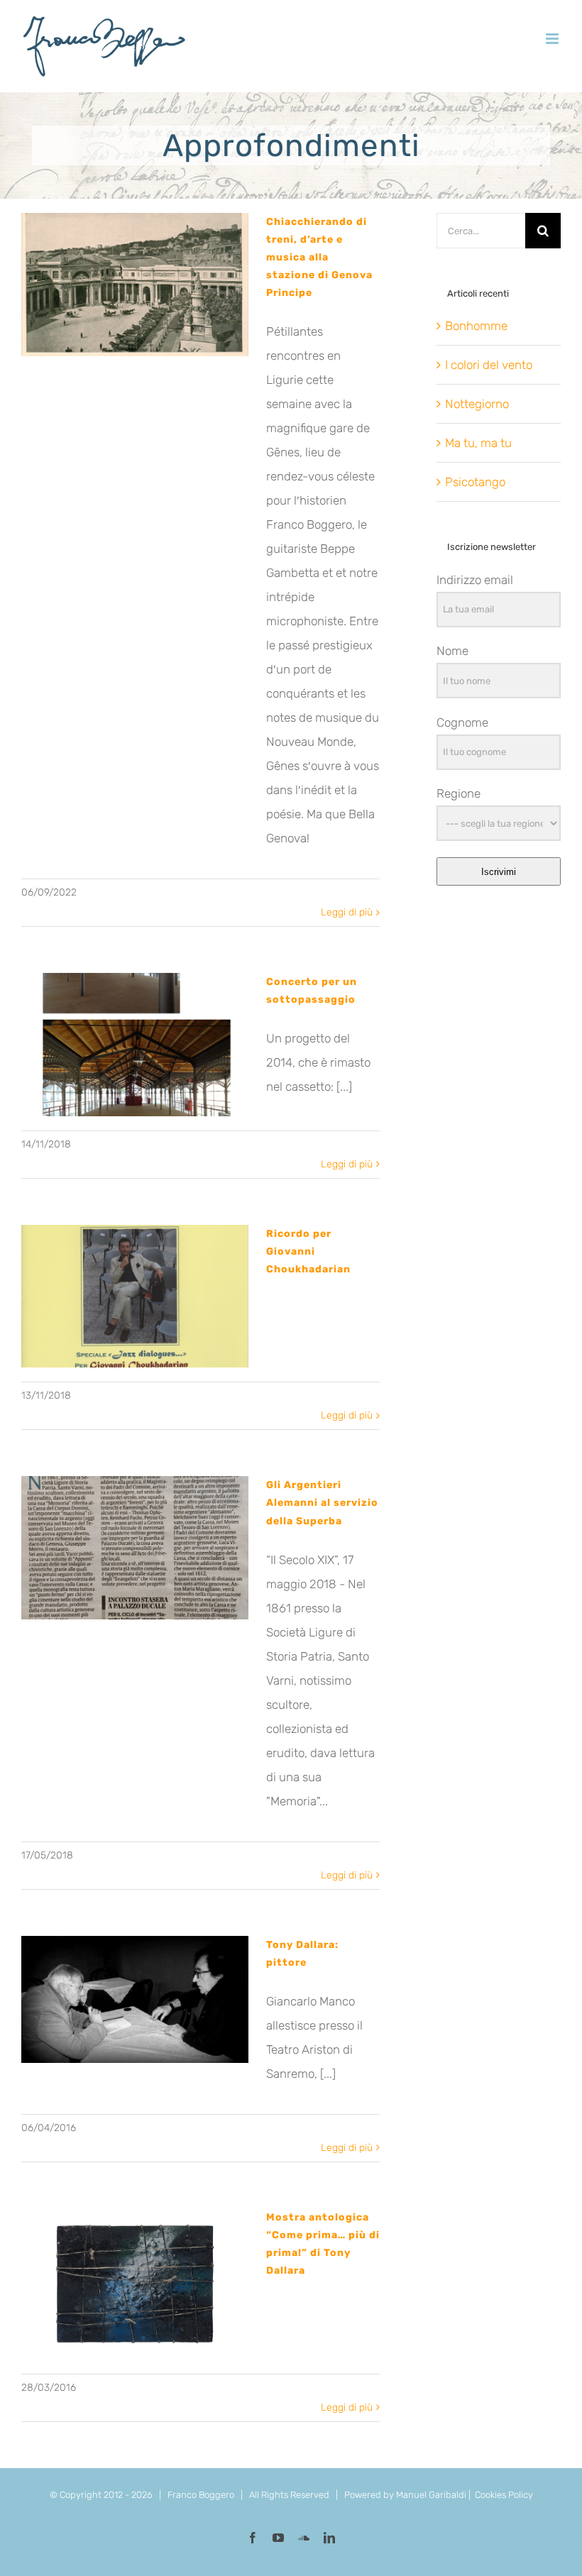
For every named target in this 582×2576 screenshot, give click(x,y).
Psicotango (475, 482)
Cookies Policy (504, 2495)
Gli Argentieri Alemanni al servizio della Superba (322, 1503)
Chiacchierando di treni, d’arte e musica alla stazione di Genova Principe (319, 257)
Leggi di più (347, 912)
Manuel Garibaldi (431, 2495)
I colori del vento (489, 365)
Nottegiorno (477, 404)
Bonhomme (476, 326)
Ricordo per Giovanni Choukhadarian (308, 1251)
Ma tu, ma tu (478, 443)
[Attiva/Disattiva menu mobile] (553, 39)
